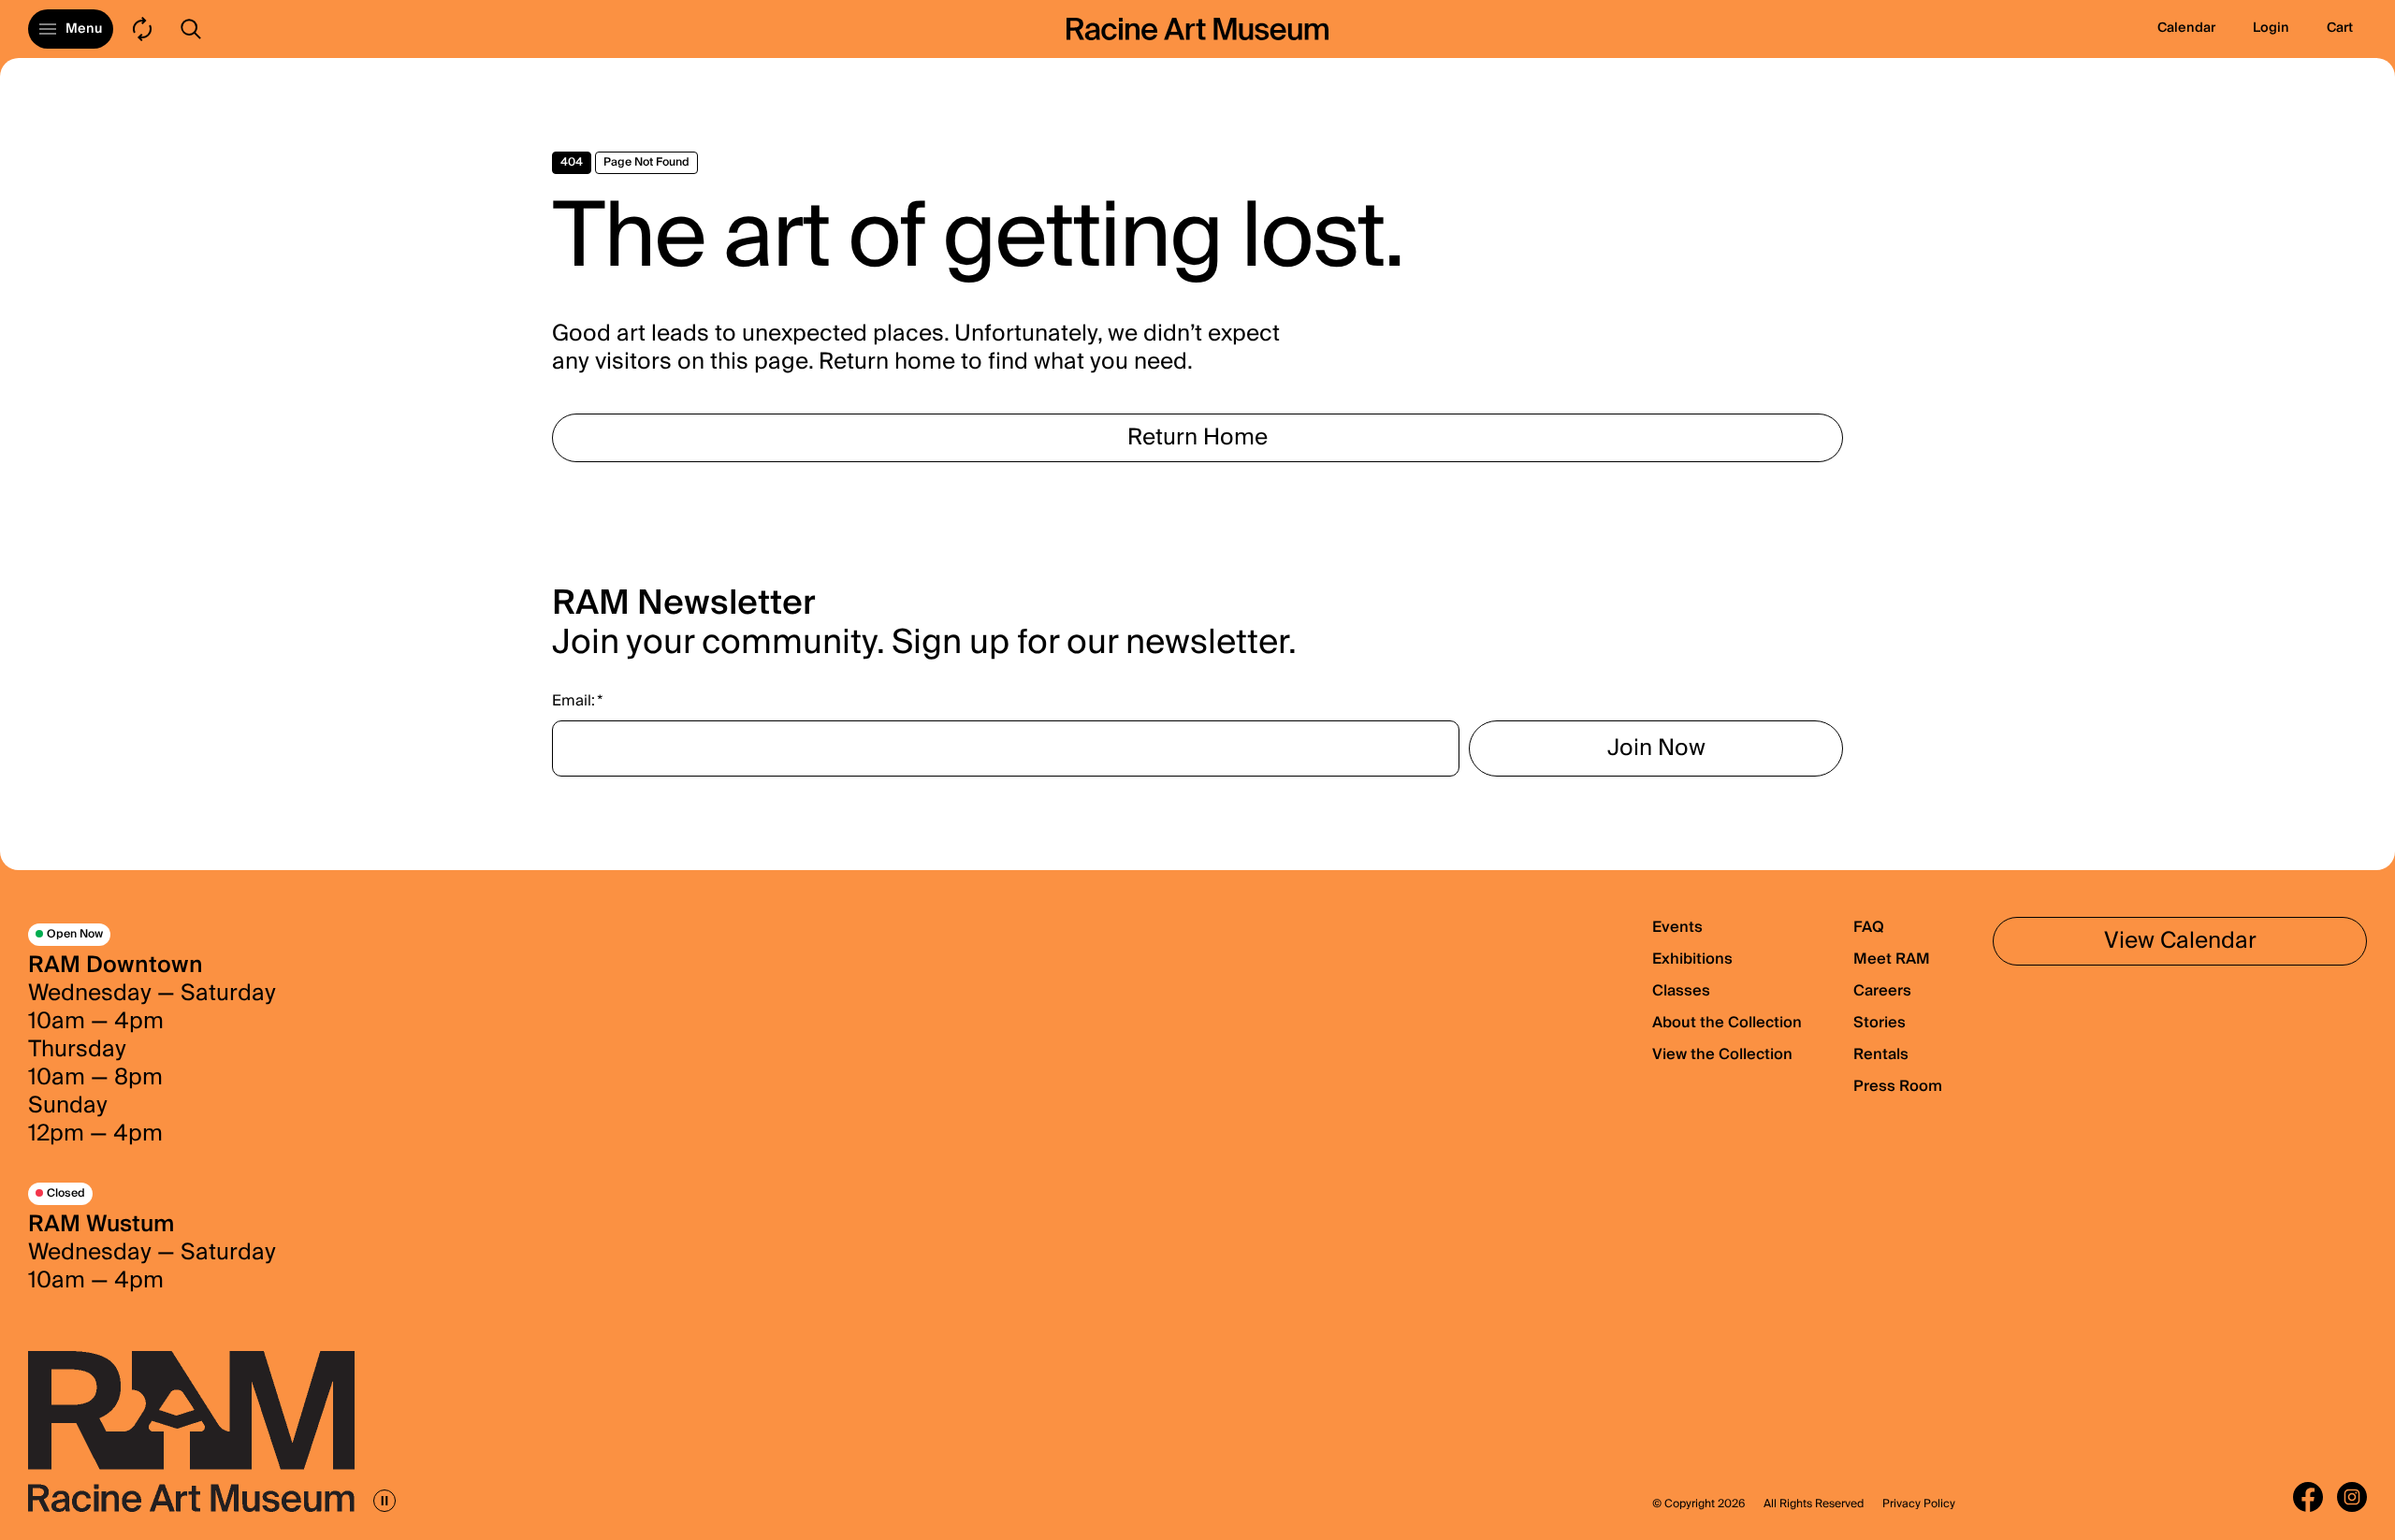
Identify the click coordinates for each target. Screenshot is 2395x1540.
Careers (1882, 991)
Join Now (1656, 748)
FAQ (1869, 927)
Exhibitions (1692, 959)
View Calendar (2180, 941)
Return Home (1197, 437)
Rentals (1881, 1054)
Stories (1880, 1023)
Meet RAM (1892, 959)
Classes (1681, 991)
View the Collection (1722, 1054)
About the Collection (1727, 1023)
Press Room (1898, 1086)
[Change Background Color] (142, 29)
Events (1677, 927)
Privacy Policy (1919, 1504)
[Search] (191, 29)
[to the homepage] (1197, 29)
